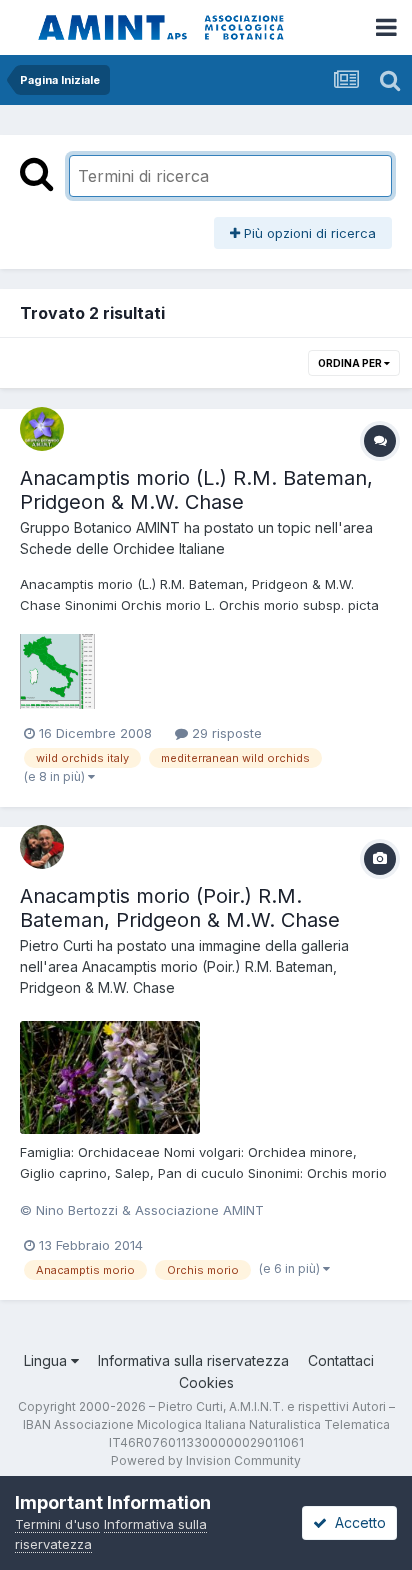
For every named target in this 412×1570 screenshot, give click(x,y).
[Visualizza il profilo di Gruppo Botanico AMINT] (42, 429)
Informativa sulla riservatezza (193, 1360)
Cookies (206, 1382)
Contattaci (341, 1360)
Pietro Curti (56, 945)
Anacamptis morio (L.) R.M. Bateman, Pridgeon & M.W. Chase (196, 490)
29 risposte (225, 733)
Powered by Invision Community (206, 1460)
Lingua (47, 1360)
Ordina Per (351, 363)
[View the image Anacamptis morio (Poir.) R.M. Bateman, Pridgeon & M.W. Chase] (110, 1077)
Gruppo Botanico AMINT (100, 527)
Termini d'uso (57, 1524)
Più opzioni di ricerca (308, 233)
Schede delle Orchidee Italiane (122, 548)
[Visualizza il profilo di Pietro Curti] (42, 847)
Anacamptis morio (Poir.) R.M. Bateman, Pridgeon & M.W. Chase (180, 908)
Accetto (356, 1522)
